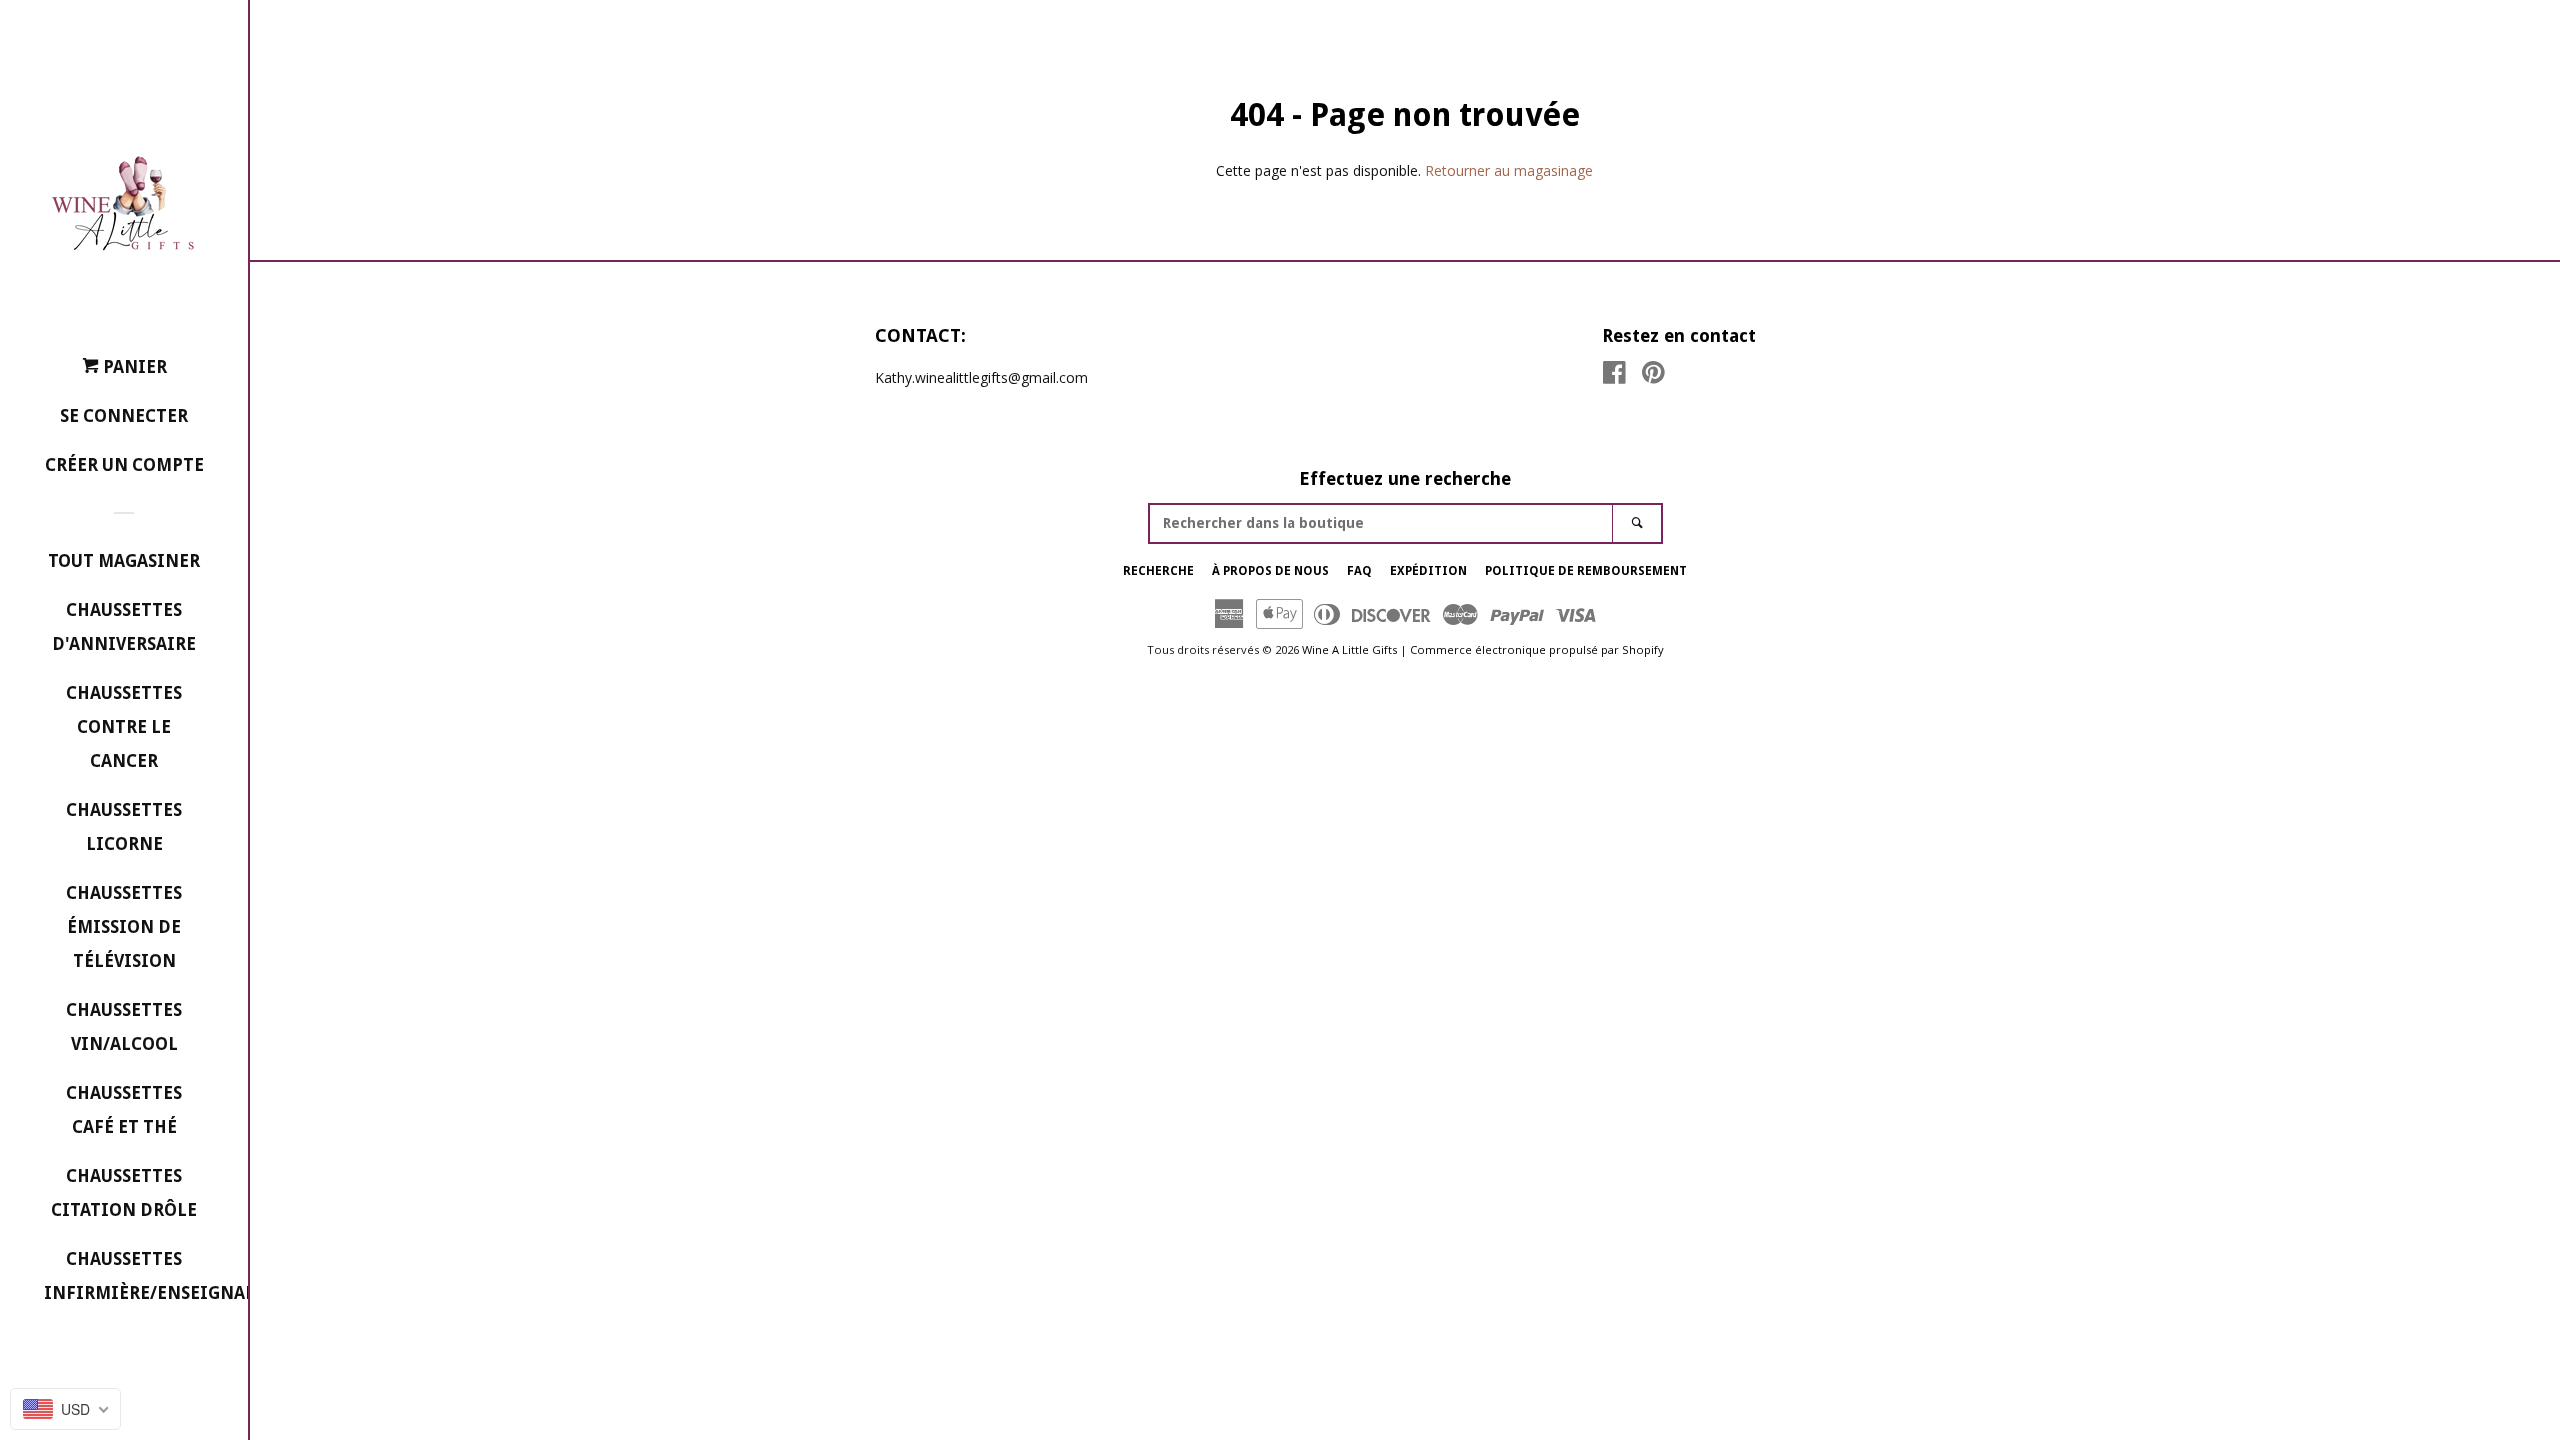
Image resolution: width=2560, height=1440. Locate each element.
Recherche (1158, 571)
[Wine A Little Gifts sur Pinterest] (1653, 376)
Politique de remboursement (1586, 571)
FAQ (1359, 571)
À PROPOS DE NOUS (1270, 571)
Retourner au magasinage (1509, 170)
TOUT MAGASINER (124, 561)
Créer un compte (124, 465)
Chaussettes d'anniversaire (124, 627)
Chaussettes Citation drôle (124, 1193)
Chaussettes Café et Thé (124, 1110)
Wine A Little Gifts (1349, 649)
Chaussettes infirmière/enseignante (124, 1276)
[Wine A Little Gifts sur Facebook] (1614, 376)
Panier (133, 367)
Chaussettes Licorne (124, 827)
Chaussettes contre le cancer (124, 727)
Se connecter (124, 416)
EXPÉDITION (1428, 571)
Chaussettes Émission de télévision (124, 927)
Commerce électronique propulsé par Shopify (1537, 649)
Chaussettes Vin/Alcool (124, 1027)
